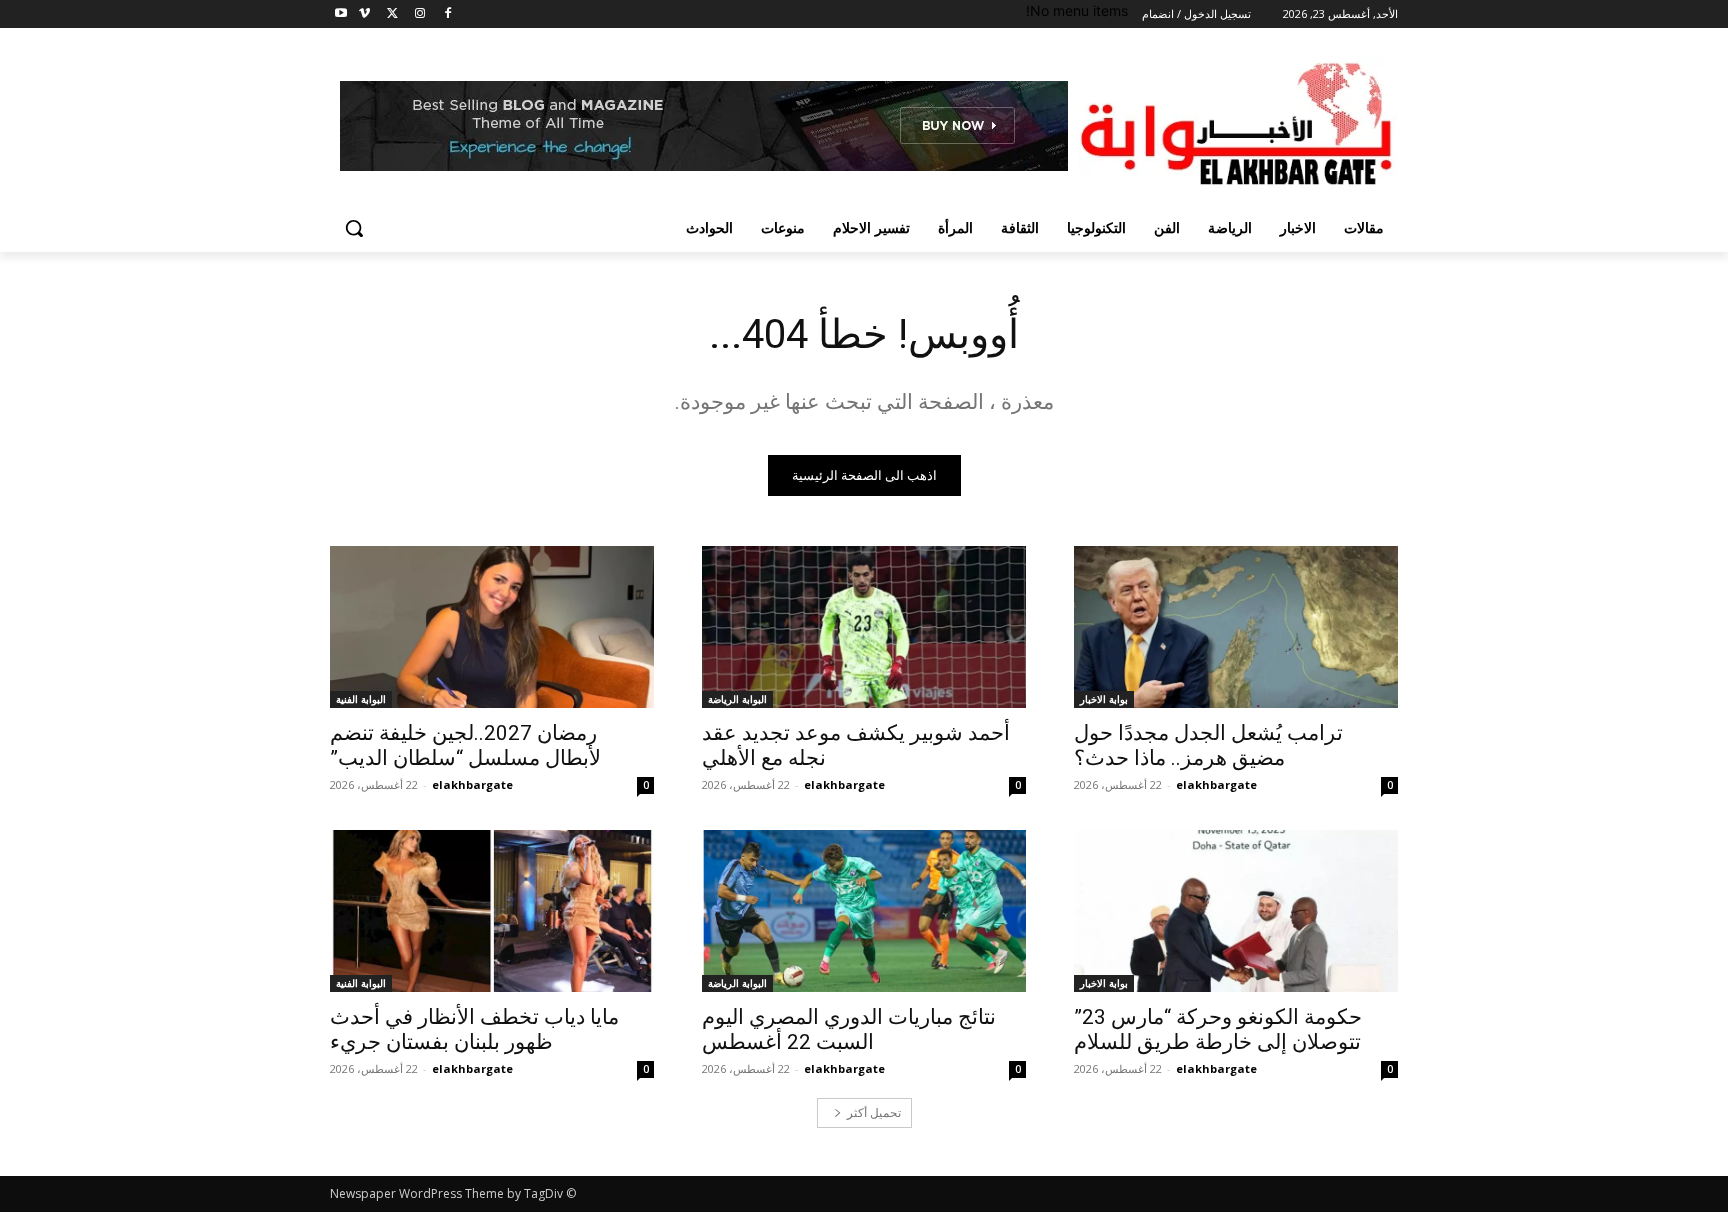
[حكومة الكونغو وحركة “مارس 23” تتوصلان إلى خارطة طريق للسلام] (1236, 911)
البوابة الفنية (361, 699)
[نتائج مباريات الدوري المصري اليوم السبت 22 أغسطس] (864, 911)
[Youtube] (341, 14)
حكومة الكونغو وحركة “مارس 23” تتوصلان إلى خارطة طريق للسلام (1218, 1029)
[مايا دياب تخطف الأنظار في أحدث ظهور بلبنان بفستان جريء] (492, 911)
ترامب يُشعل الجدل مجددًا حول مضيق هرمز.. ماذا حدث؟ (1208, 745)
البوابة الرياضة (737, 699)
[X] (392, 14)
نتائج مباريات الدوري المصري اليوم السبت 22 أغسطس (849, 1029)
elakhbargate (1216, 784)
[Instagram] (419, 14)
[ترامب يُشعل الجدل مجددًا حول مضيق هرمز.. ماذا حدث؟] (1236, 627)
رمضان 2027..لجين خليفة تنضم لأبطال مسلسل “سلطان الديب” (465, 745)
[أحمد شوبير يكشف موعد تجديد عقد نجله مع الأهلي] (864, 627)
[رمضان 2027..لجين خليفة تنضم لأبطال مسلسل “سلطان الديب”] (492, 627)
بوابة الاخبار (1104, 699)
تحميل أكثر (874, 1112)
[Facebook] (447, 14)
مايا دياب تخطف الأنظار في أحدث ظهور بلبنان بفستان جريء (474, 1029)
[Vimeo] (364, 14)
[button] (354, 228)
